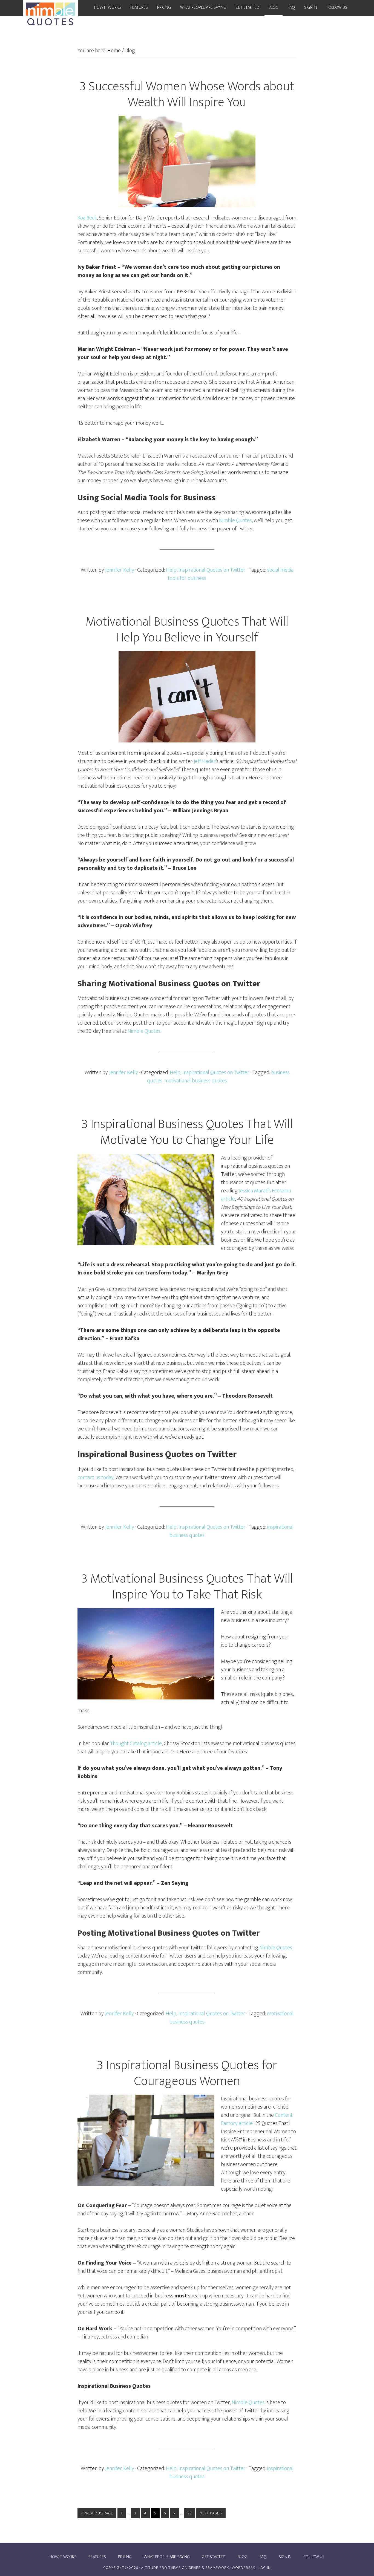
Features (97, 2557)
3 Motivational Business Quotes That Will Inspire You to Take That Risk (187, 1587)
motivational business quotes (196, 1081)
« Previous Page (97, 2513)
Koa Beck (87, 218)
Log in (265, 2568)
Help (171, 570)
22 (190, 2513)
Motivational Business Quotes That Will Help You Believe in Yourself (187, 630)
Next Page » (211, 2513)
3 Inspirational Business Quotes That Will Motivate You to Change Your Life (187, 1132)
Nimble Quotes (235, 521)
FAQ (263, 2557)
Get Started (214, 2557)
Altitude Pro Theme (161, 2568)
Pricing (125, 2557)
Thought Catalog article (136, 1744)
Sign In (285, 2557)
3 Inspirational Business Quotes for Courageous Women (187, 2073)
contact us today (96, 1478)
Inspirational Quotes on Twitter (212, 570)
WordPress (244, 2568)
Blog (243, 2557)
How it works (63, 2557)
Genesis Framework (209, 2568)
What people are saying (167, 2557)
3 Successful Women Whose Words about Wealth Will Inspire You (187, 94)
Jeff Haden (205, 761)
